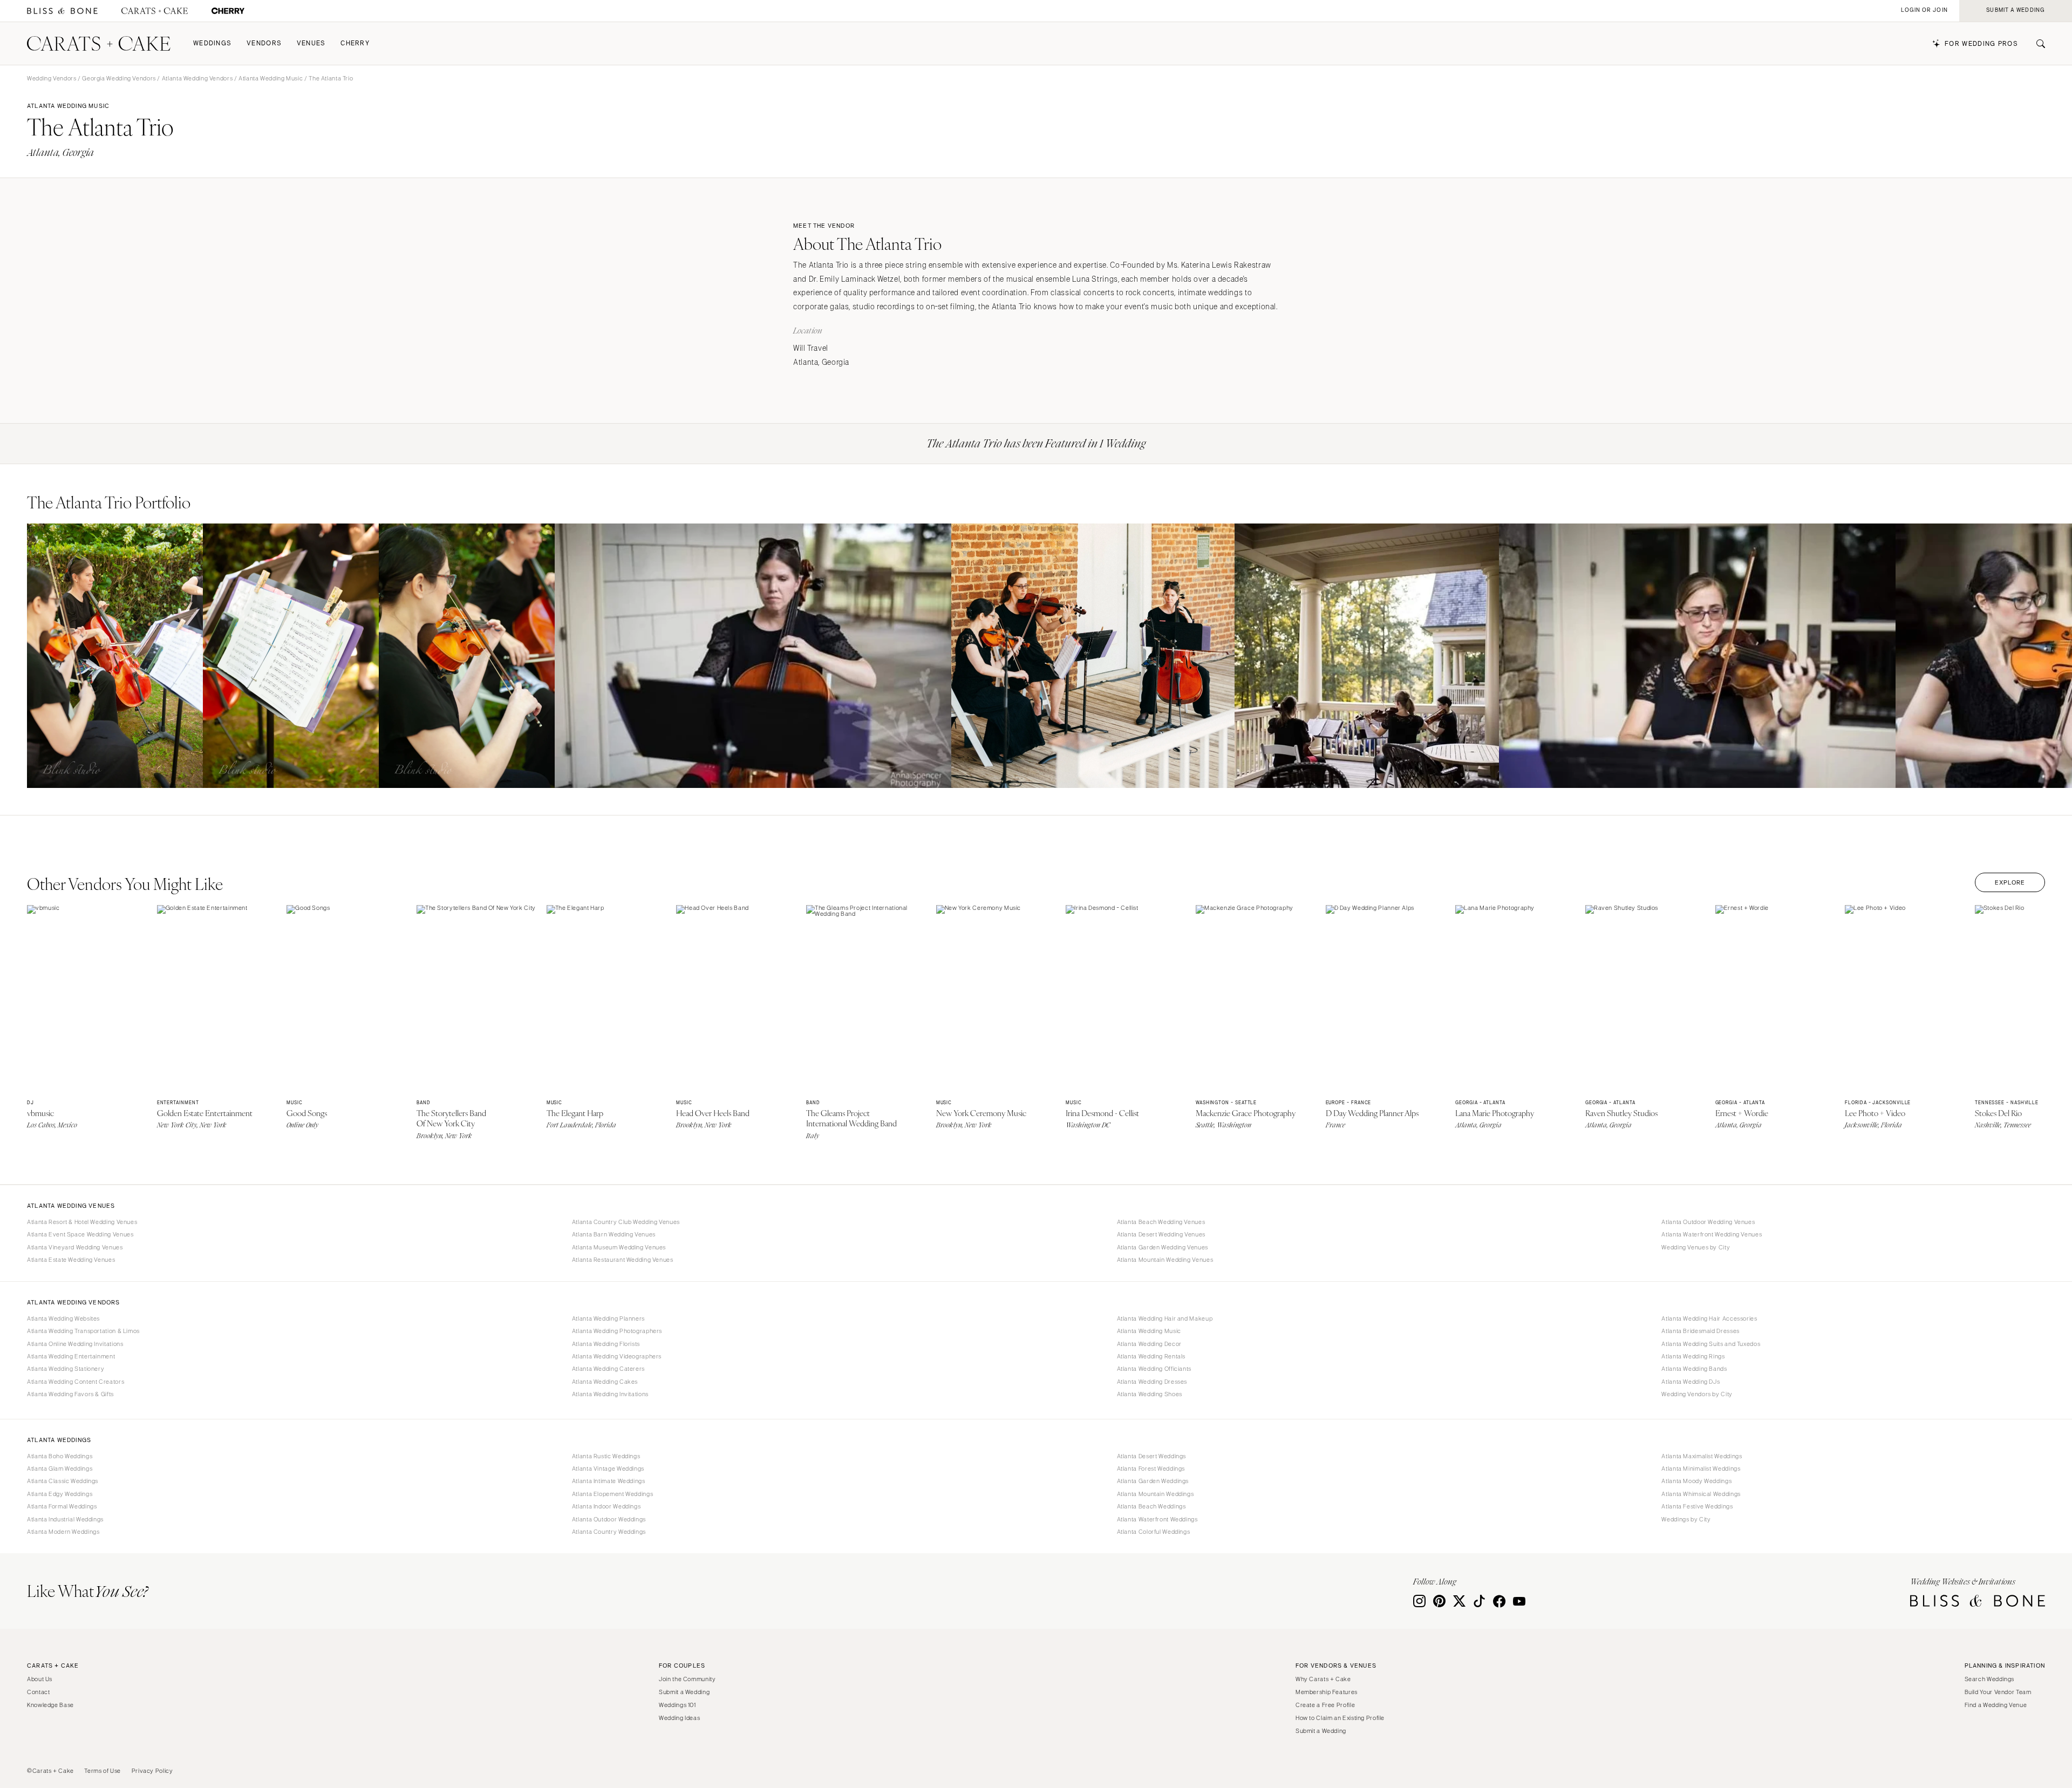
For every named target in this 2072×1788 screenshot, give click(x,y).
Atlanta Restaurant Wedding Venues (623, 1260)
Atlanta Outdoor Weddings (609, 1519)
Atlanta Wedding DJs (1691, 1382)
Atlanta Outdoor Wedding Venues (1708, 1222)
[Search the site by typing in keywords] (2036, 44)
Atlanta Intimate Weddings (609, 1481)
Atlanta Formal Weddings (62, 1506)
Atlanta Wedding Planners (608, 1318)
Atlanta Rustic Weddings (606, 1456)
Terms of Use (103, 1771)
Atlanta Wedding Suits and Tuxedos (1711, 1344)
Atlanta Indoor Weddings (606, 1506)
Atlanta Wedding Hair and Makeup (1165, 1318)
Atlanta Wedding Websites (63, 1318)
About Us (40, 1679)
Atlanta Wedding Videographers (617, 1356)
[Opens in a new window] (62, 11)
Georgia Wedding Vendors (119, 78)
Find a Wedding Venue (1996, 1705)
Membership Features (1327, 1692)
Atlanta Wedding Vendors (197, 78)
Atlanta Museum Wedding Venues (619, 1247)
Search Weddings (1989, 1679)
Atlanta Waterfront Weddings (1157, 1519)
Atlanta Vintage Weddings (608, 1469)
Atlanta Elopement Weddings (612, 1494)
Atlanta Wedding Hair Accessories (1709, 1318)
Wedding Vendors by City (1697, 1394)
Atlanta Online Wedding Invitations (75, 1344)
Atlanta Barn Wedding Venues (614, 1234)
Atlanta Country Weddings (609, 1532)
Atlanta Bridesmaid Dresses (1700, 1331)
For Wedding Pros (1981, 44)
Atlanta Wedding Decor (1149, 1344)
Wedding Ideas (679, 1718)
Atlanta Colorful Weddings (1154, 1532)
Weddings (212, 43)
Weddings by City (1686, 1519)
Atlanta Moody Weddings (1696, 1481)
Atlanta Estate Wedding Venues (71, 1260)
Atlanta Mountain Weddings (1156, 1494)
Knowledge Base (50, 1705)
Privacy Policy (152, 1771)
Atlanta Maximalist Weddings (1702, 1456)
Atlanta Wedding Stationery (66, 1369)
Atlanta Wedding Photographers (617, 1331)
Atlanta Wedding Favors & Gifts (70, 1394)
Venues (311, 43)
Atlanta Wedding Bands (1694, 1369)
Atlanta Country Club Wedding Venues (626, 1222)
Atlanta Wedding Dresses (1152, 1382)
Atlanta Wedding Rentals (1151, 1356)
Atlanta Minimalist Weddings (1701, 1469)
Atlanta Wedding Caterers (608, 1369)
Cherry (355, 43)
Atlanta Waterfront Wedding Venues (1712, 1234)
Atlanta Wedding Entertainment (71, 1356)
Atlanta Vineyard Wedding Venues (75, 1247)
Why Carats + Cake (1323, 1679)
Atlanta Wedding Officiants (1154, 1369)
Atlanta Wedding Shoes (1150, 1394)
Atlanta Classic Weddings (63, 1481)
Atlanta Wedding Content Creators (76, 1382)
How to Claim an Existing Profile (1340, 1718)
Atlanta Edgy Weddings (60, 1494)
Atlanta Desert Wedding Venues (1161, 1234)
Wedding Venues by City (1696, 1247)
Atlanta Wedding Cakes (605, 1382)
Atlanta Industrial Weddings (65, 1519)
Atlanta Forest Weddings (1151, 1469)
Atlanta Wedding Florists (606, 1344)
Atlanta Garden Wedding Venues (1163, 1247)
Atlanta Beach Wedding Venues (1161, 1222)
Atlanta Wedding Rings (1693, 1356)
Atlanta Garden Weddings (1153, 1481)
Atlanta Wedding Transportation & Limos (83, 1331)
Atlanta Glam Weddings (60, 1469)
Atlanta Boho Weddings (60, 1456)
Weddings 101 (677, 1705)
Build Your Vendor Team (1998, 1692)
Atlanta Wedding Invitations (610, 1394)
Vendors (264, 43)
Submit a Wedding (684, 1692)
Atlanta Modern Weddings (63, 1532)
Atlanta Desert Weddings (1152, 1456)
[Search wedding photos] (228, 11)
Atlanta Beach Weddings (1151, 1506)
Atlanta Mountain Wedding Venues (1165, 1260)
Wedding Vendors (52, 78)
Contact (38, 1692)
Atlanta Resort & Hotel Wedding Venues (82, 1222)
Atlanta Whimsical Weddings (1701, 1494)
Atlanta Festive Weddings (1697, 1506)
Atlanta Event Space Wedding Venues (80, 1234)
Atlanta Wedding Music (271, 78)
